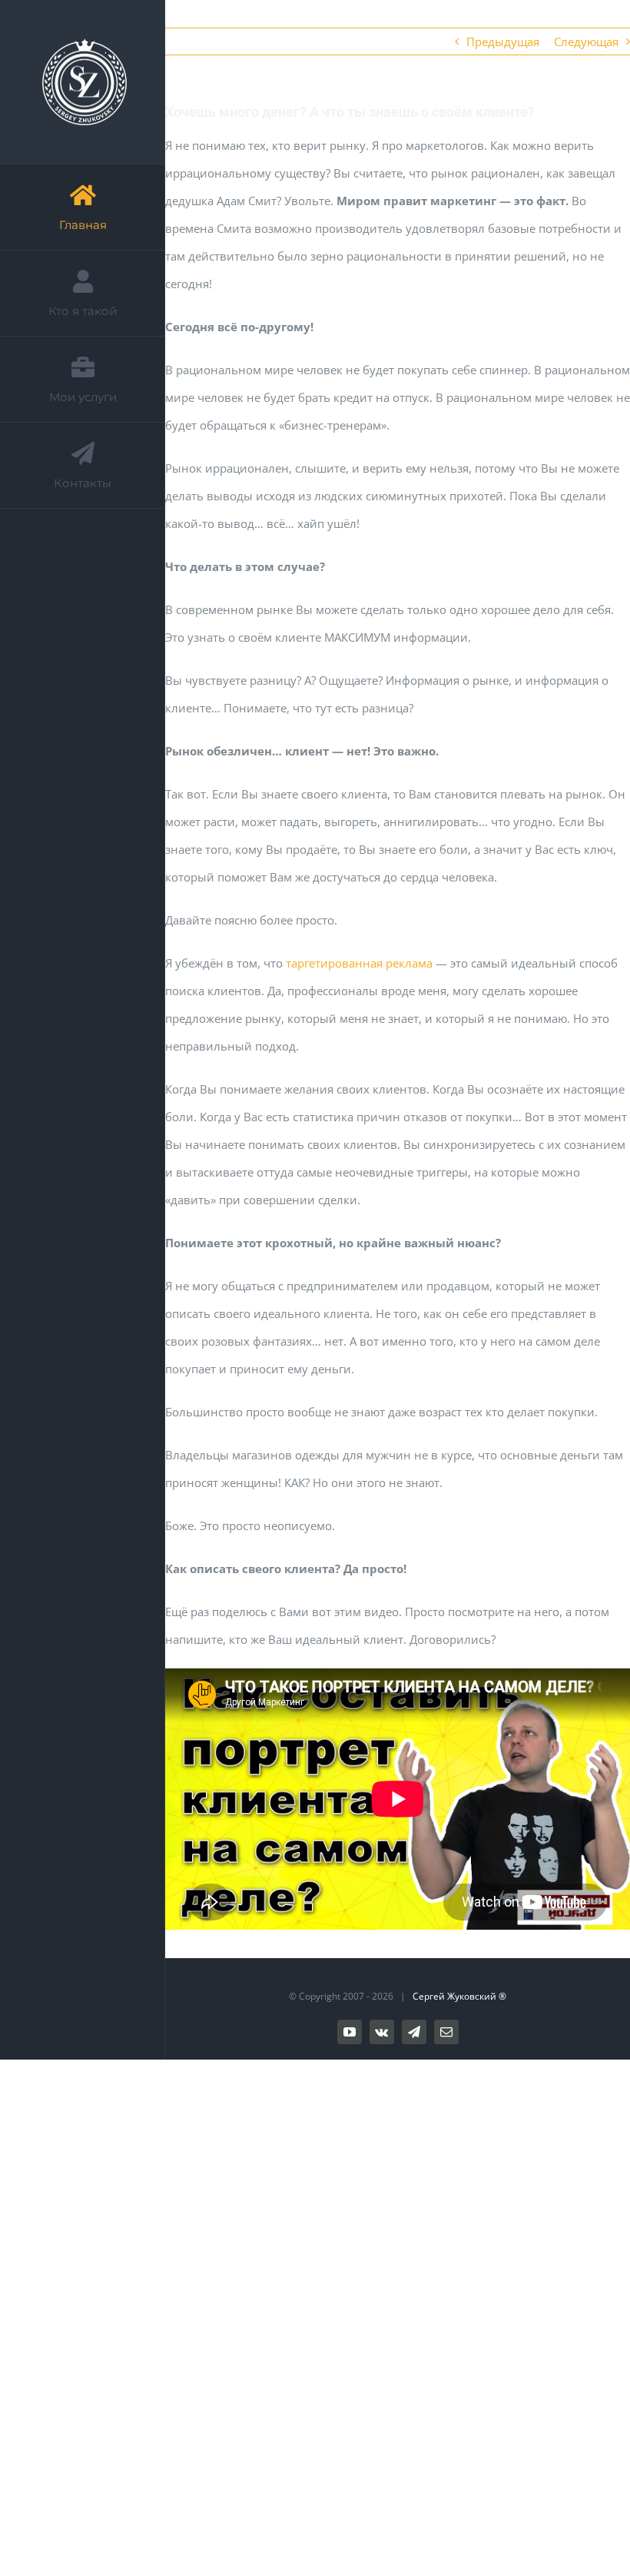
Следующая (586, 41)
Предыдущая (503, 41)
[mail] (446, 2032)
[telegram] (414, 2032)
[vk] (382, 2032)
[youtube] (350, 2032)
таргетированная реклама (359, 963)
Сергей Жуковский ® (459, 1996)
